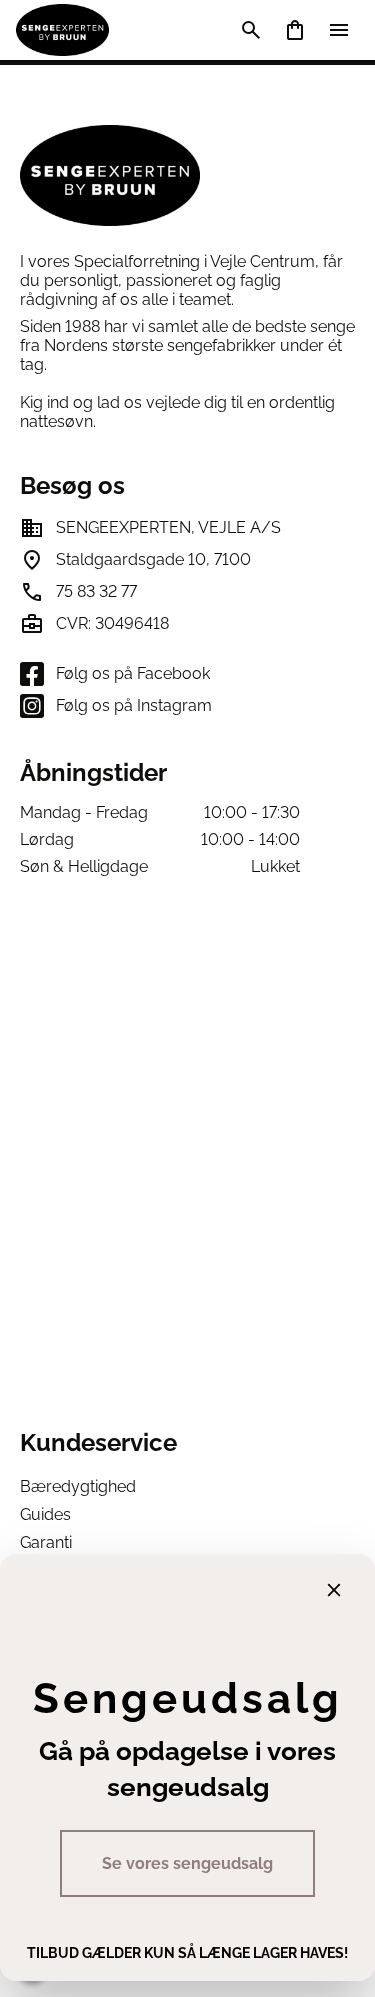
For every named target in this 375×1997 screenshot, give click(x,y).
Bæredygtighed (78, 1486)
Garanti (46, 1542)
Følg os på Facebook (133, 673)
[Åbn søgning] (251, 30)
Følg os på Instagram (134, 705)
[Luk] (334, 1590)
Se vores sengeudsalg (187, 1863)
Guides (45, 1514)
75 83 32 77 (96, 591)
